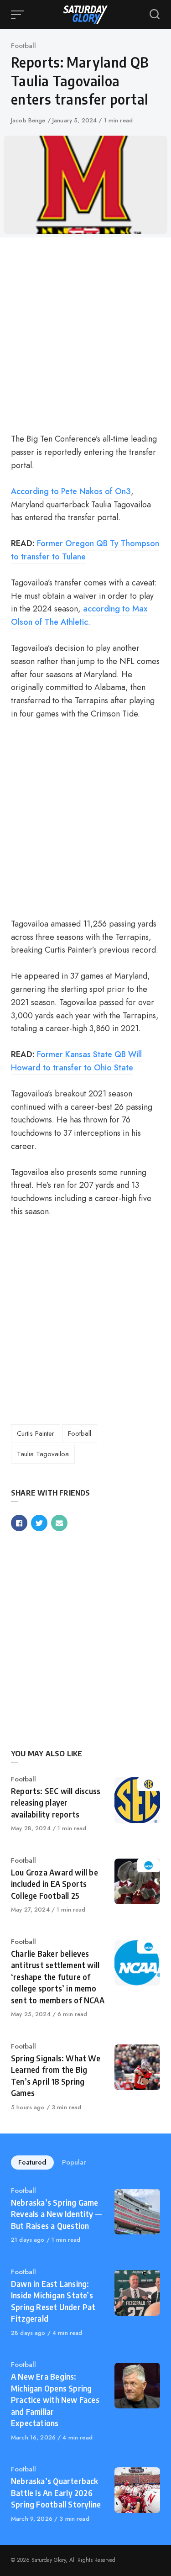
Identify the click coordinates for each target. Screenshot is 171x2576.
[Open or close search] (155, 15)
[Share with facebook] (19, 1523)
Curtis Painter (36, 1433)
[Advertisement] (85, 334)
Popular (74, 2162)
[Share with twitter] (39, 1523)
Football (23, 46)
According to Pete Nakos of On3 (71, 491)
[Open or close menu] (18, 15)
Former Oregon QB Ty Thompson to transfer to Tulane (85, 550)
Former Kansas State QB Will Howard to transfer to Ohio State (76, 1061)
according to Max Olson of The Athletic (79, 615)
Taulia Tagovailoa (43, 1454)
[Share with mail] (59, 1523)
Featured (32, 2162)
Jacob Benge (29, 120)
